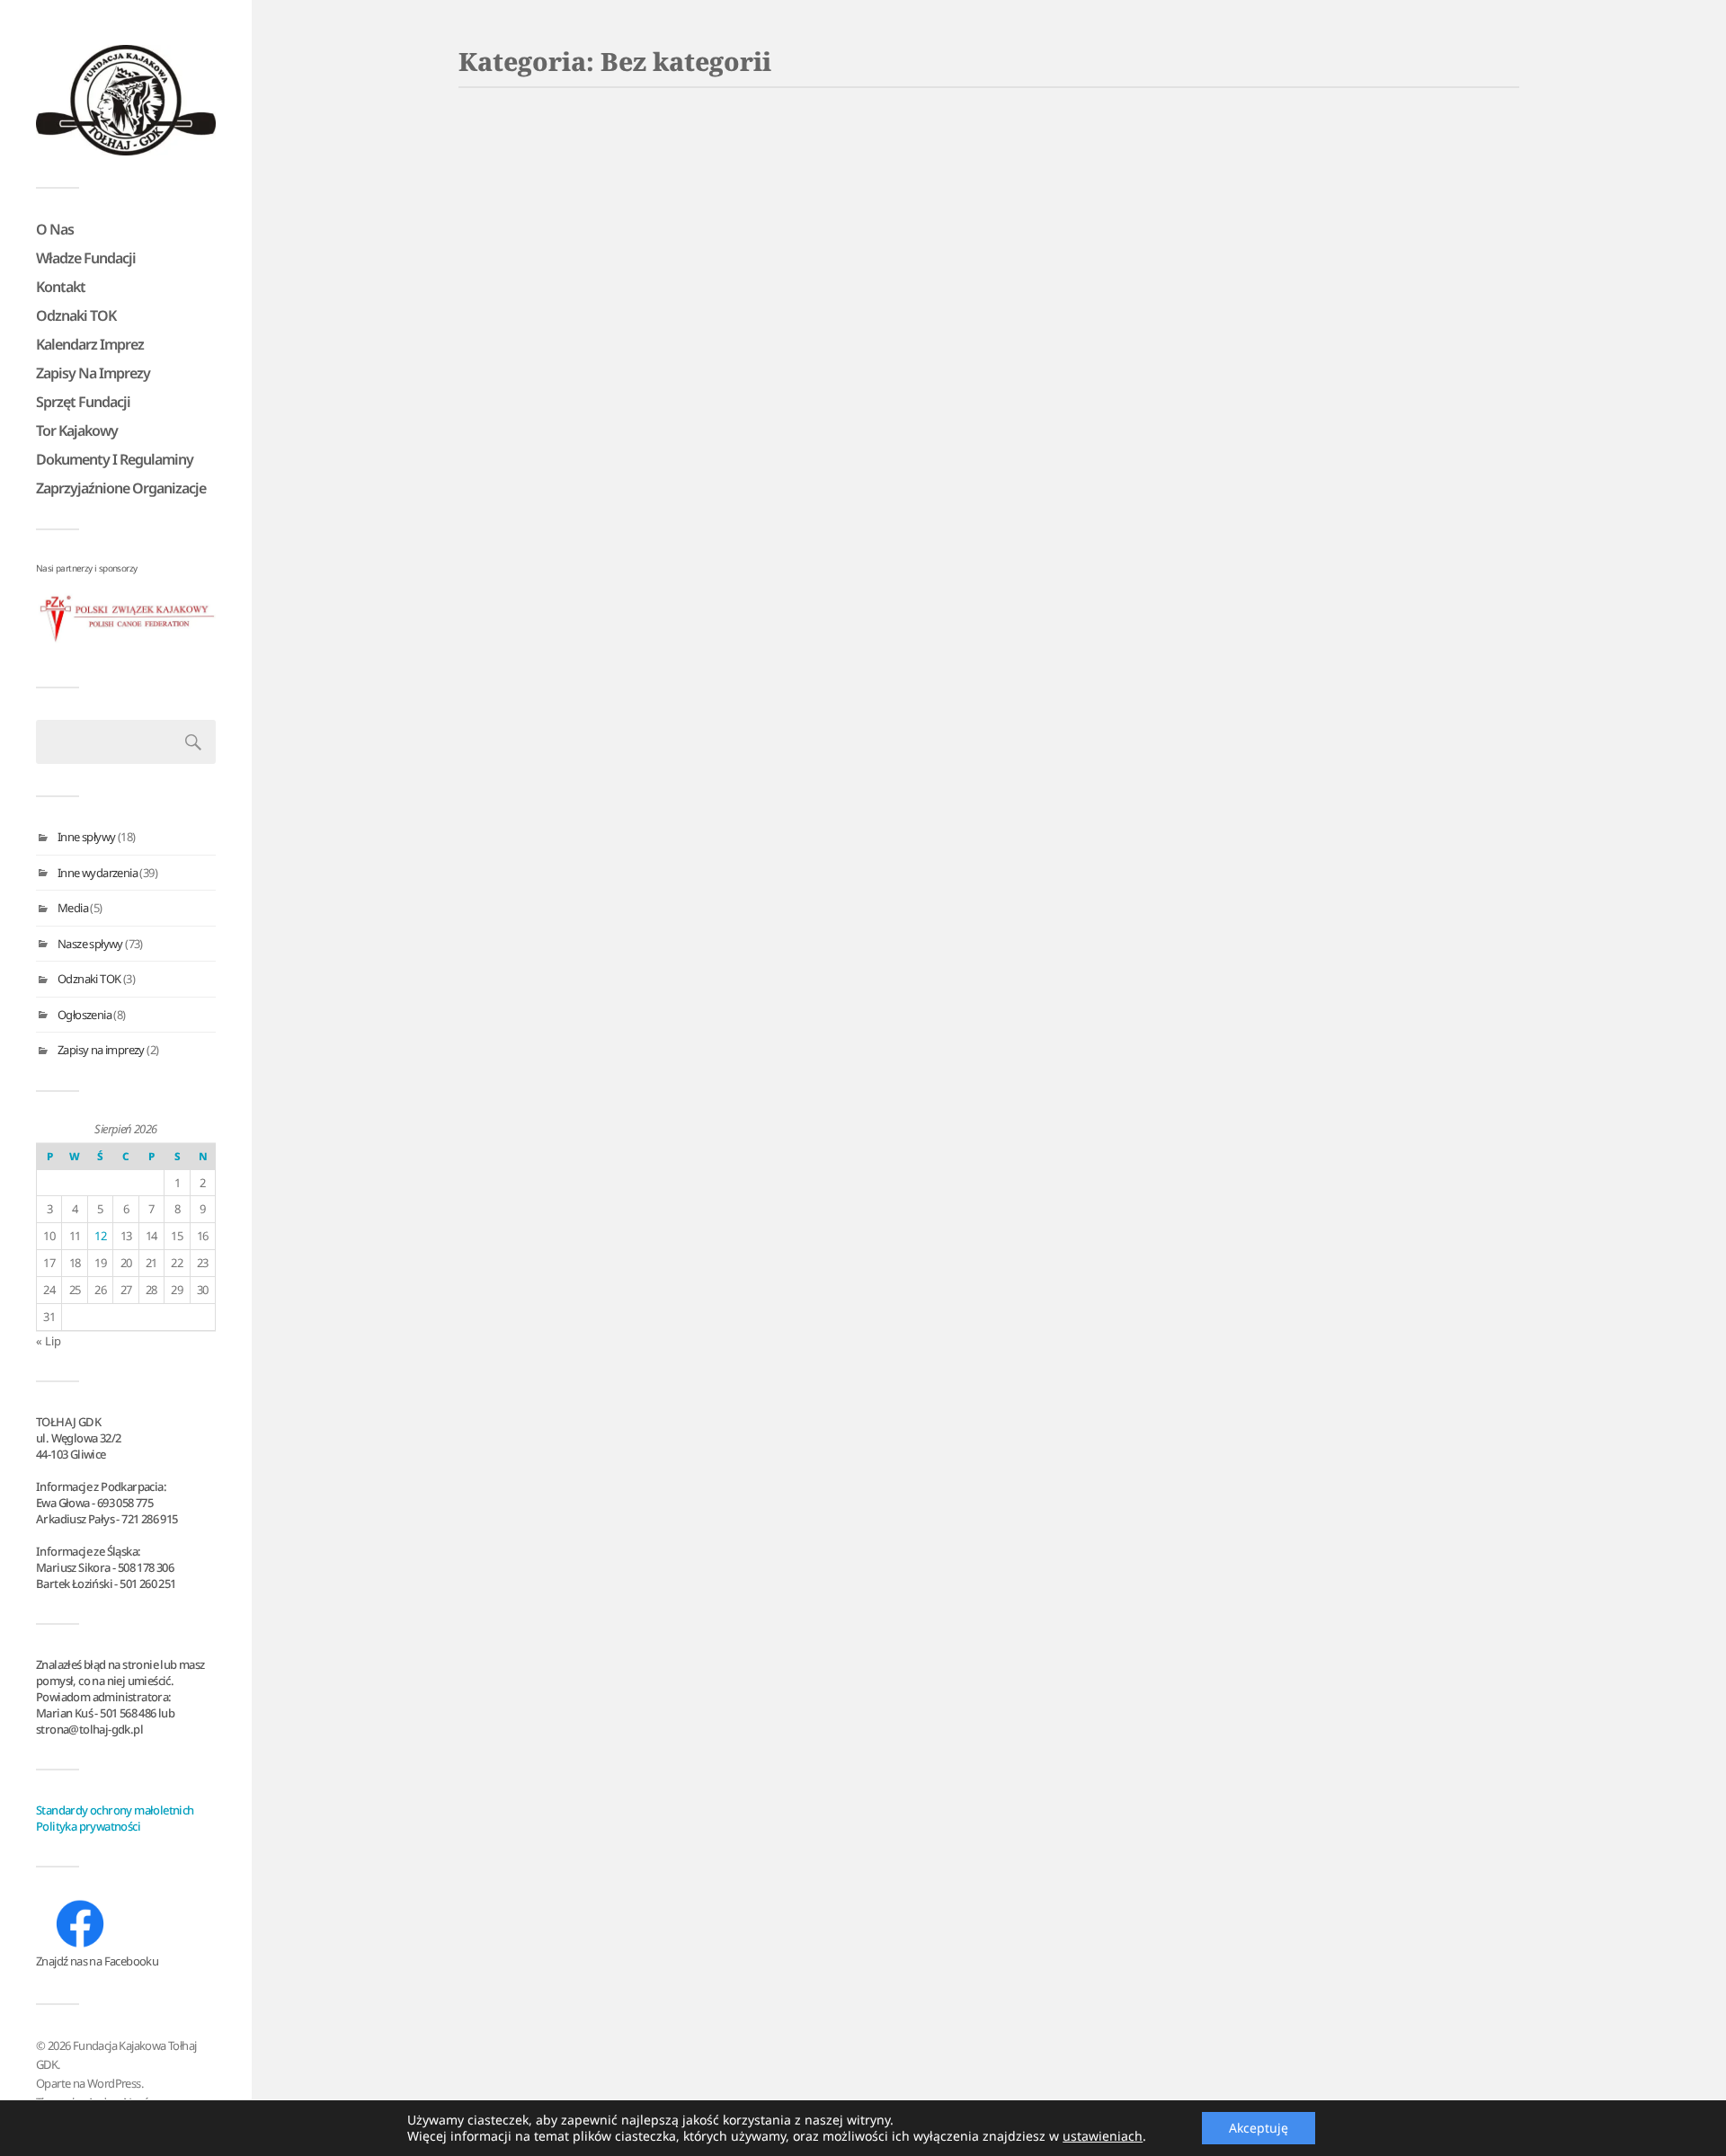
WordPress (114, 2083)
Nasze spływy (90, 944)
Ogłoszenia (85, 1015)
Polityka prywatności (88, 1826)
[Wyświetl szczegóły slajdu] (126, 620)
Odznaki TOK (76, 315)
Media (73, 908)
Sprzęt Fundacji (83, 402)
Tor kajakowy (77, 430)
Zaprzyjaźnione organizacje (121, 488)
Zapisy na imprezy (93, 373)
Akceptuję (1259, 2128)
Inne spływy (86, 837)
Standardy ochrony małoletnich (115, 1810)
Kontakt (61, 287)
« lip (49, 1341)
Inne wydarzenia (98, 873)
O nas (55, 229)
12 (100, 1236)
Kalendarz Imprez (90, 344)
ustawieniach (1103, 2136)
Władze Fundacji (86, 258)
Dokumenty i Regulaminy (115, 459)
